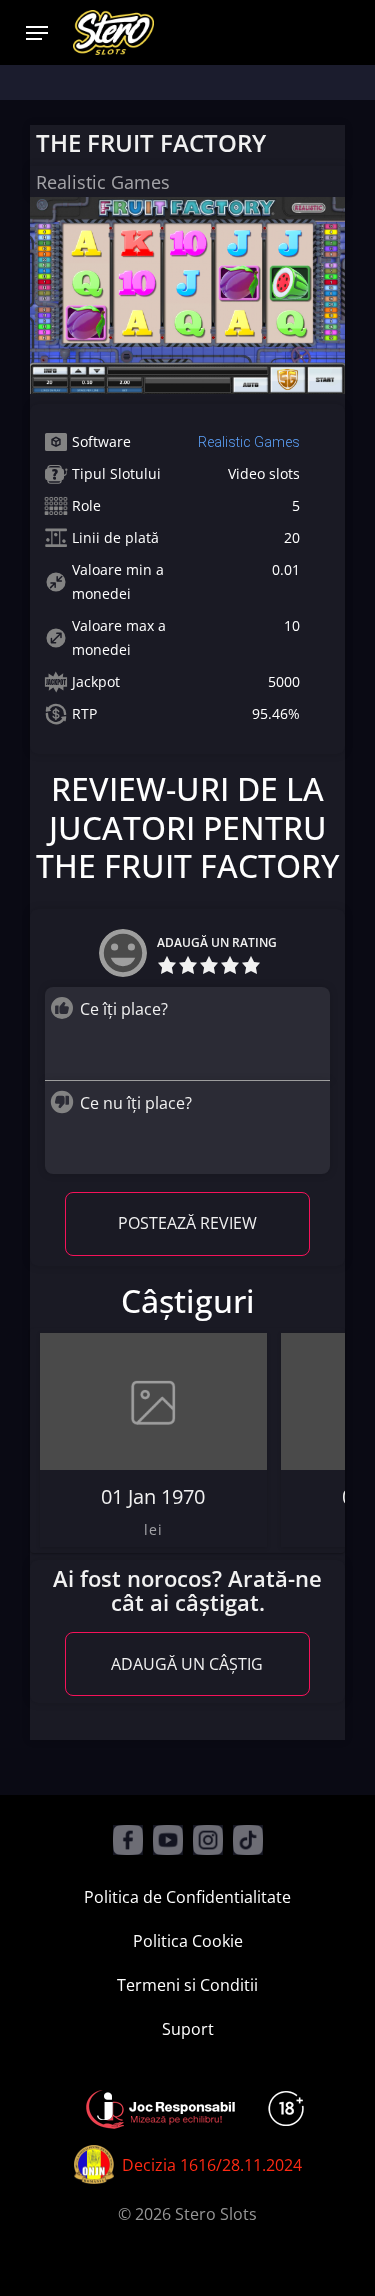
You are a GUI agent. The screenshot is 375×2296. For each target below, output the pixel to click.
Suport (188, 2029)
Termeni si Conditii (187, 1985)
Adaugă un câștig (187, 1664)
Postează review (187, 1223)
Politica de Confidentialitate (187, 1897)
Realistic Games (249, 442)
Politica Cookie (188, 1941)
